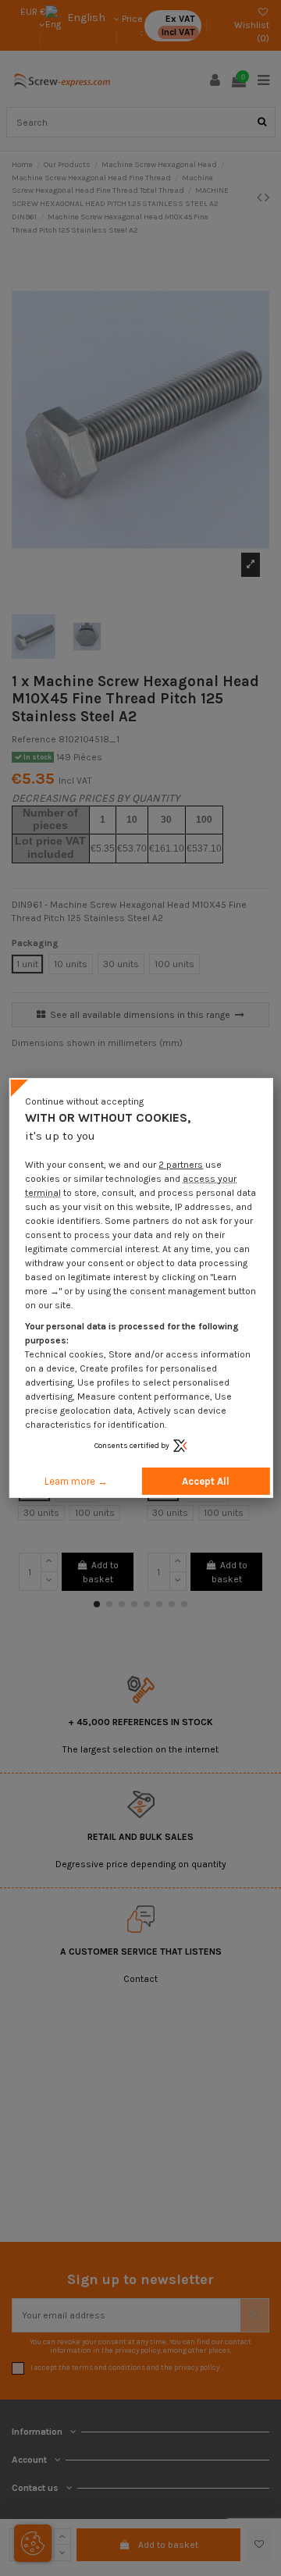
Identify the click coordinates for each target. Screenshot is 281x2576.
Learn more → (76, 1481)
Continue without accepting (84, 1101)
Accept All (206, 1481)
